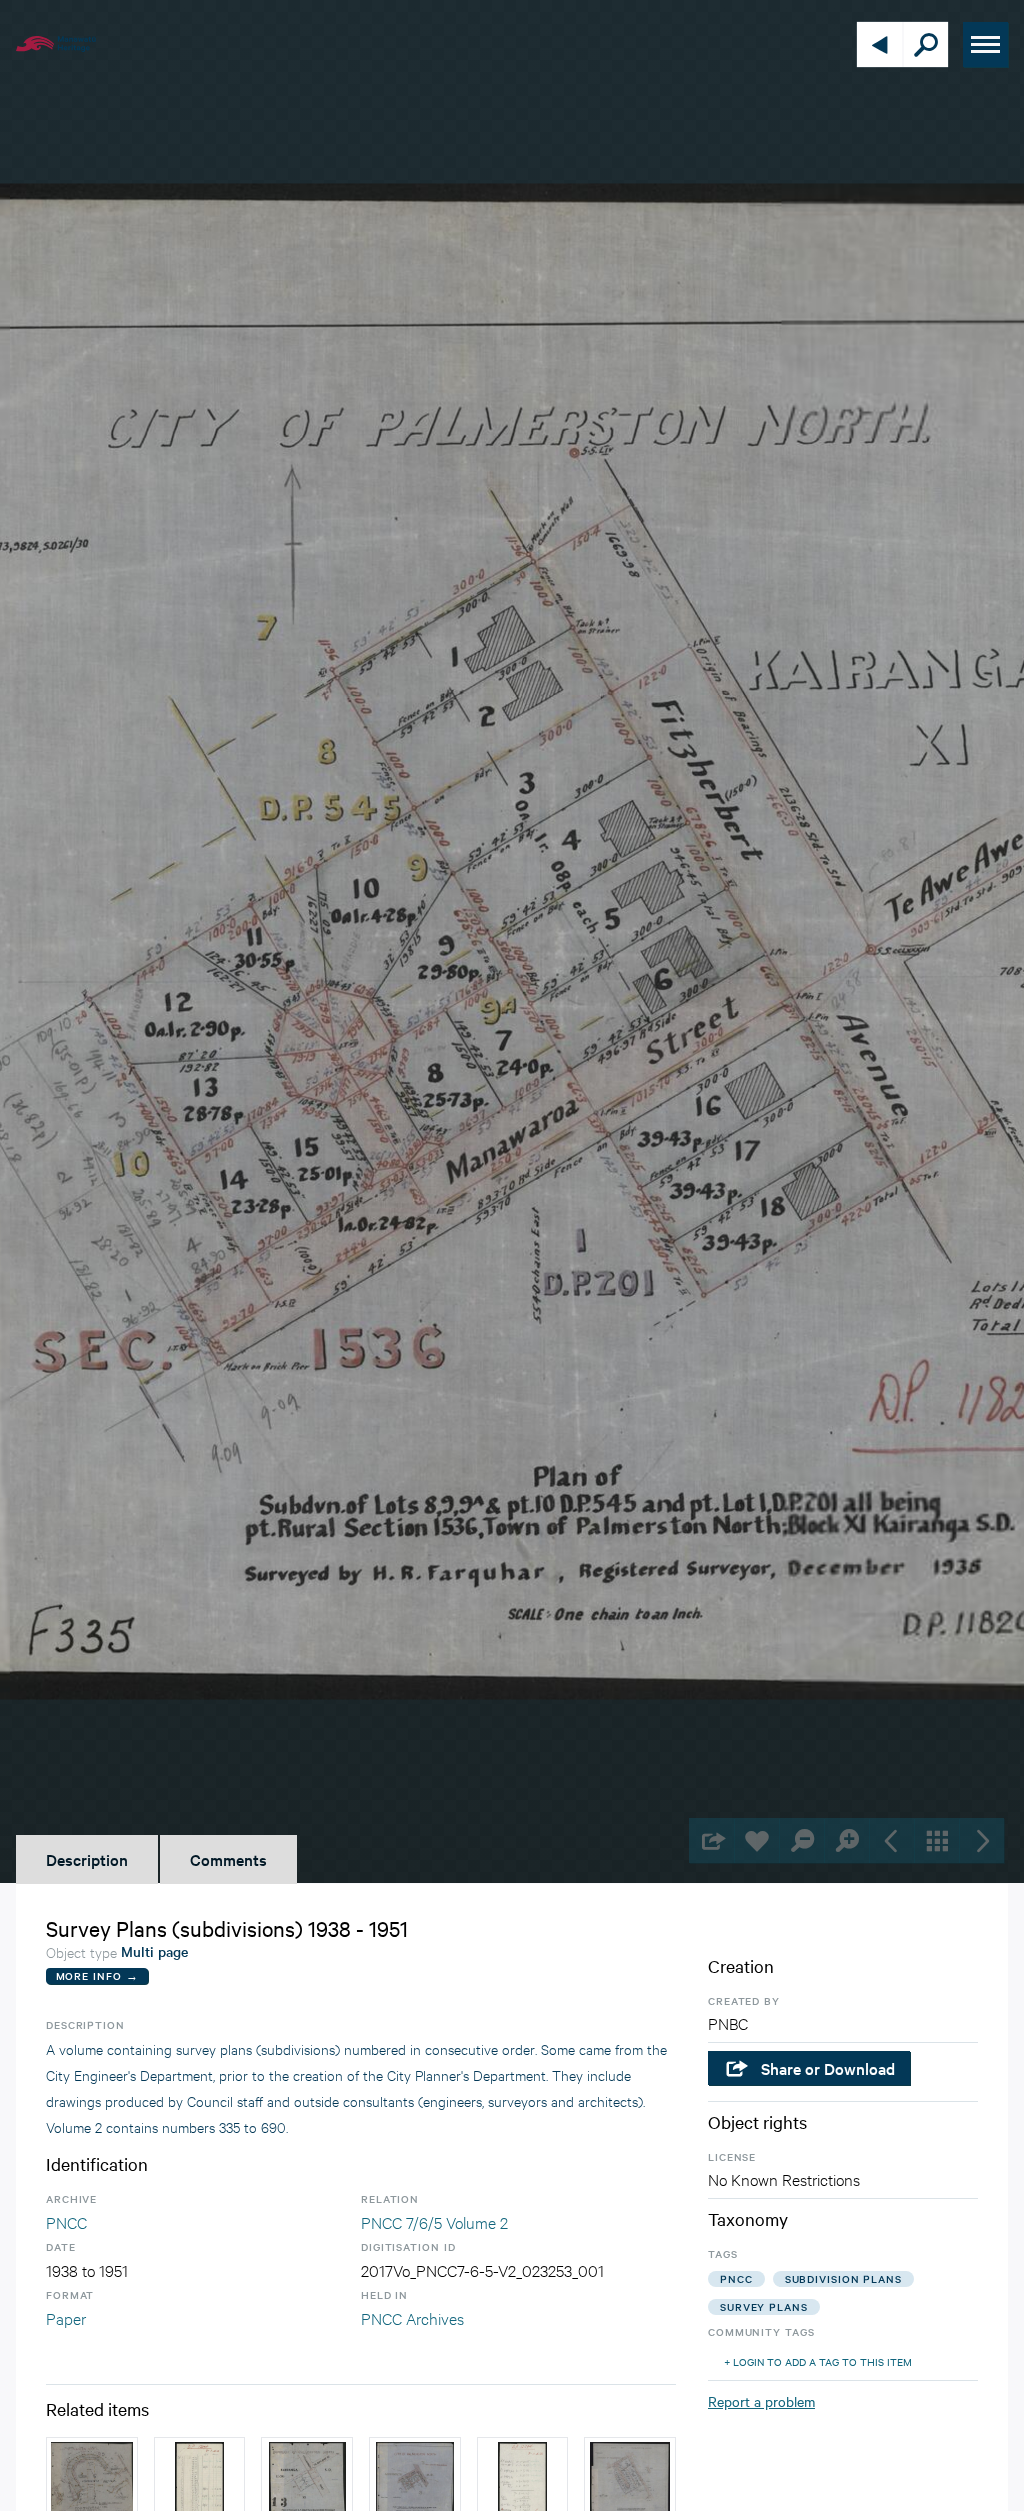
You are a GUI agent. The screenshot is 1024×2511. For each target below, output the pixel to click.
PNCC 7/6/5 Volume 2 (434, 2221)
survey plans (764, 2306)
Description (87, 1859)
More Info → (97, 1975)
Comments (228, 1859)
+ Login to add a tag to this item (818, 2361)
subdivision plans (843, 2278)
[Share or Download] (711, 1840)
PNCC (66, 2221)
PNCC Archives (412, 2317)
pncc (736, 2278)
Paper (66, 2317)
